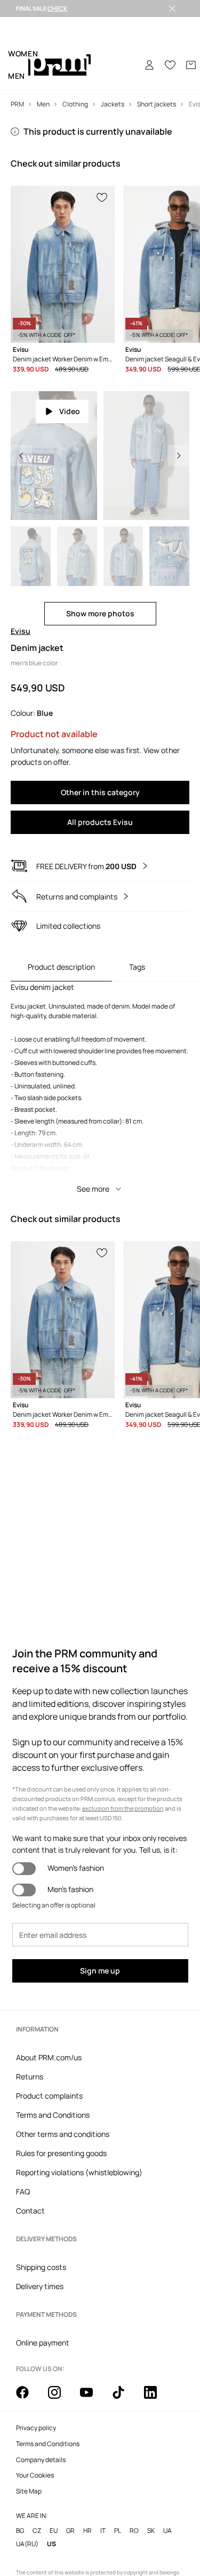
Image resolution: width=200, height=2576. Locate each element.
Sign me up (100, 1971)
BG (20, 2530)
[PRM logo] (59, 65)
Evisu (21, 631)
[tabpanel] (100, 1091)
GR (70, 2530)
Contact (30, 2211)
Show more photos (100, 613)
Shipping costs (41, 2267)
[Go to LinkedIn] (157, 2398)
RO (134, 2530)
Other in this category (100, 792)
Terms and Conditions (53, 2115)
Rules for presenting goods (61, 2153)
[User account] (149, 65)
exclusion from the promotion (123, 1808)
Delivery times (40, 2286)
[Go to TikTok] (125, 2398)
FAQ (23, 2191)
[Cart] (191, 65)
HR (87, 2530)
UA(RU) (27, 2544)
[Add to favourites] (102, 196)
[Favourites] (170, 65)
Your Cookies (35, 2475)
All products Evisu (100, 822)
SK (151, 2530)
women (23, 53)
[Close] (172, 9)
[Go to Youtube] (93, 2398)
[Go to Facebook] (29, 2398)
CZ (37, 2530)
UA (167, 2530)
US (51, 2544)
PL (118, 2530)
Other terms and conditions (63, 2134)
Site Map (29, 2491)
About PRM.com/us (49, 2057)
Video (70, 411)
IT (103, 2530)
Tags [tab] (137, 967)
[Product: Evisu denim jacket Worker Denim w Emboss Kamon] (63, 264)
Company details (41, 2460)
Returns (30, 2077)
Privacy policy (36, 2428)
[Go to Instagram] (61, 2398)
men (17, 76)
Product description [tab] (61, 967)
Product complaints (49, 2096)
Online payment (43, 2343)
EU (54, 2530)
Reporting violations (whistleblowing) (79, 2172)
